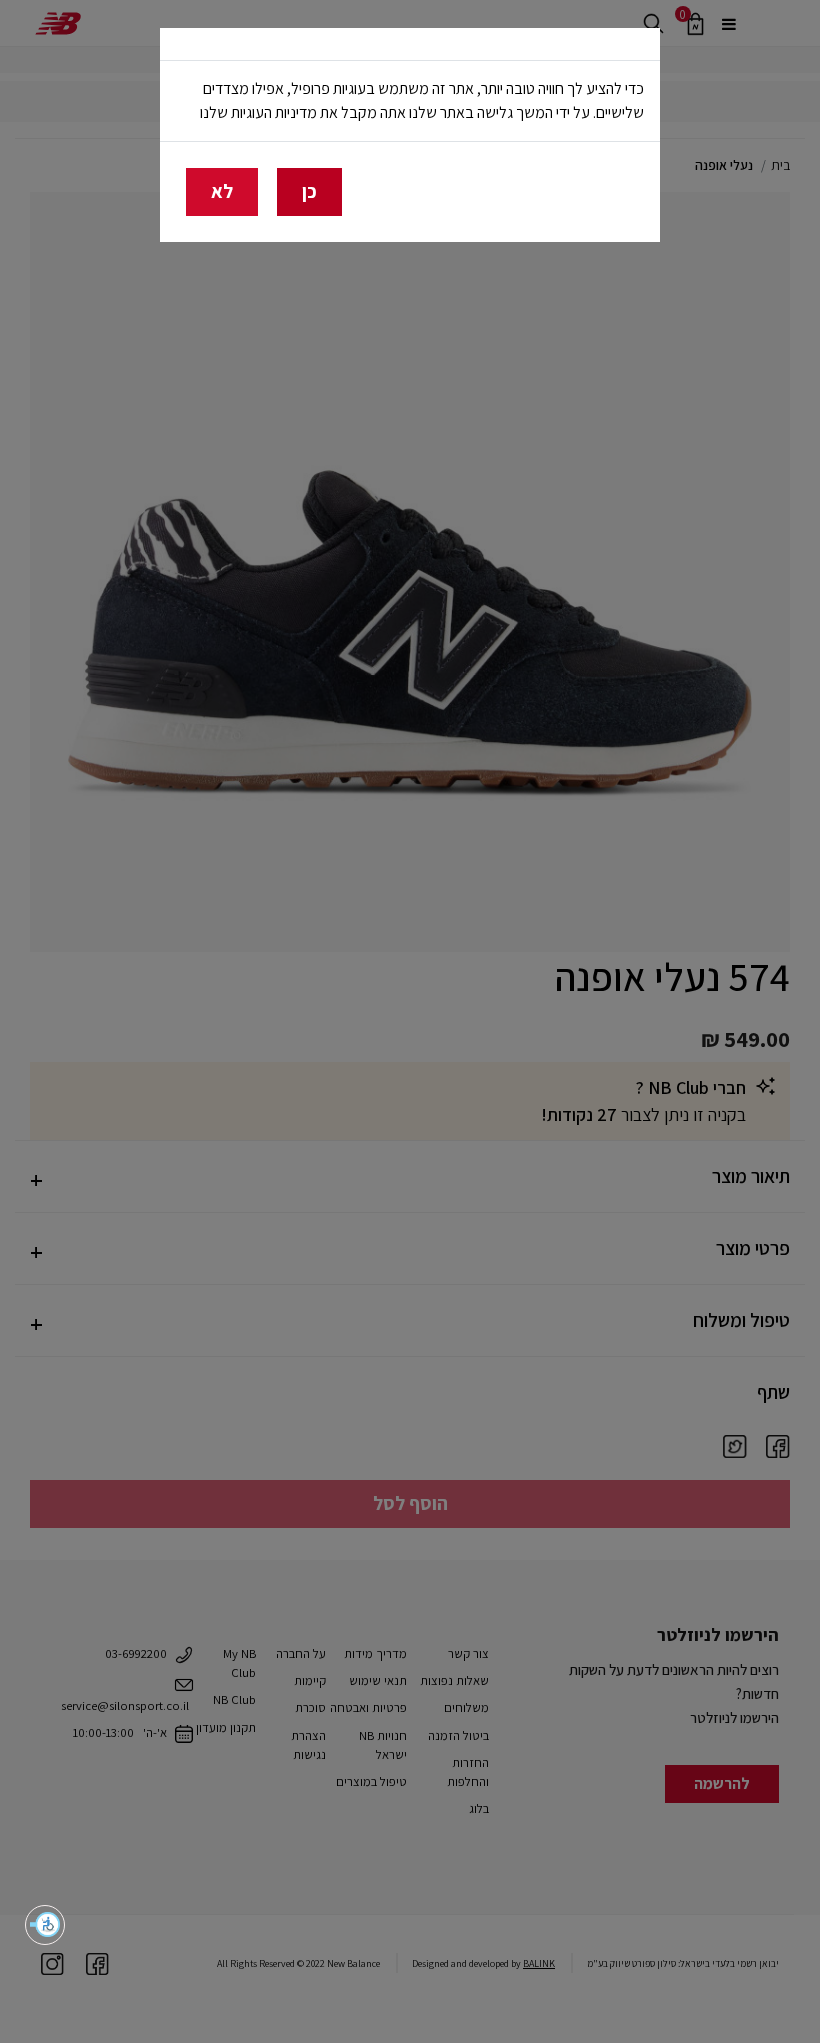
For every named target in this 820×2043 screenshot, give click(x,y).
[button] (45, 1925)
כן (309, 191)
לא (222, 191)
